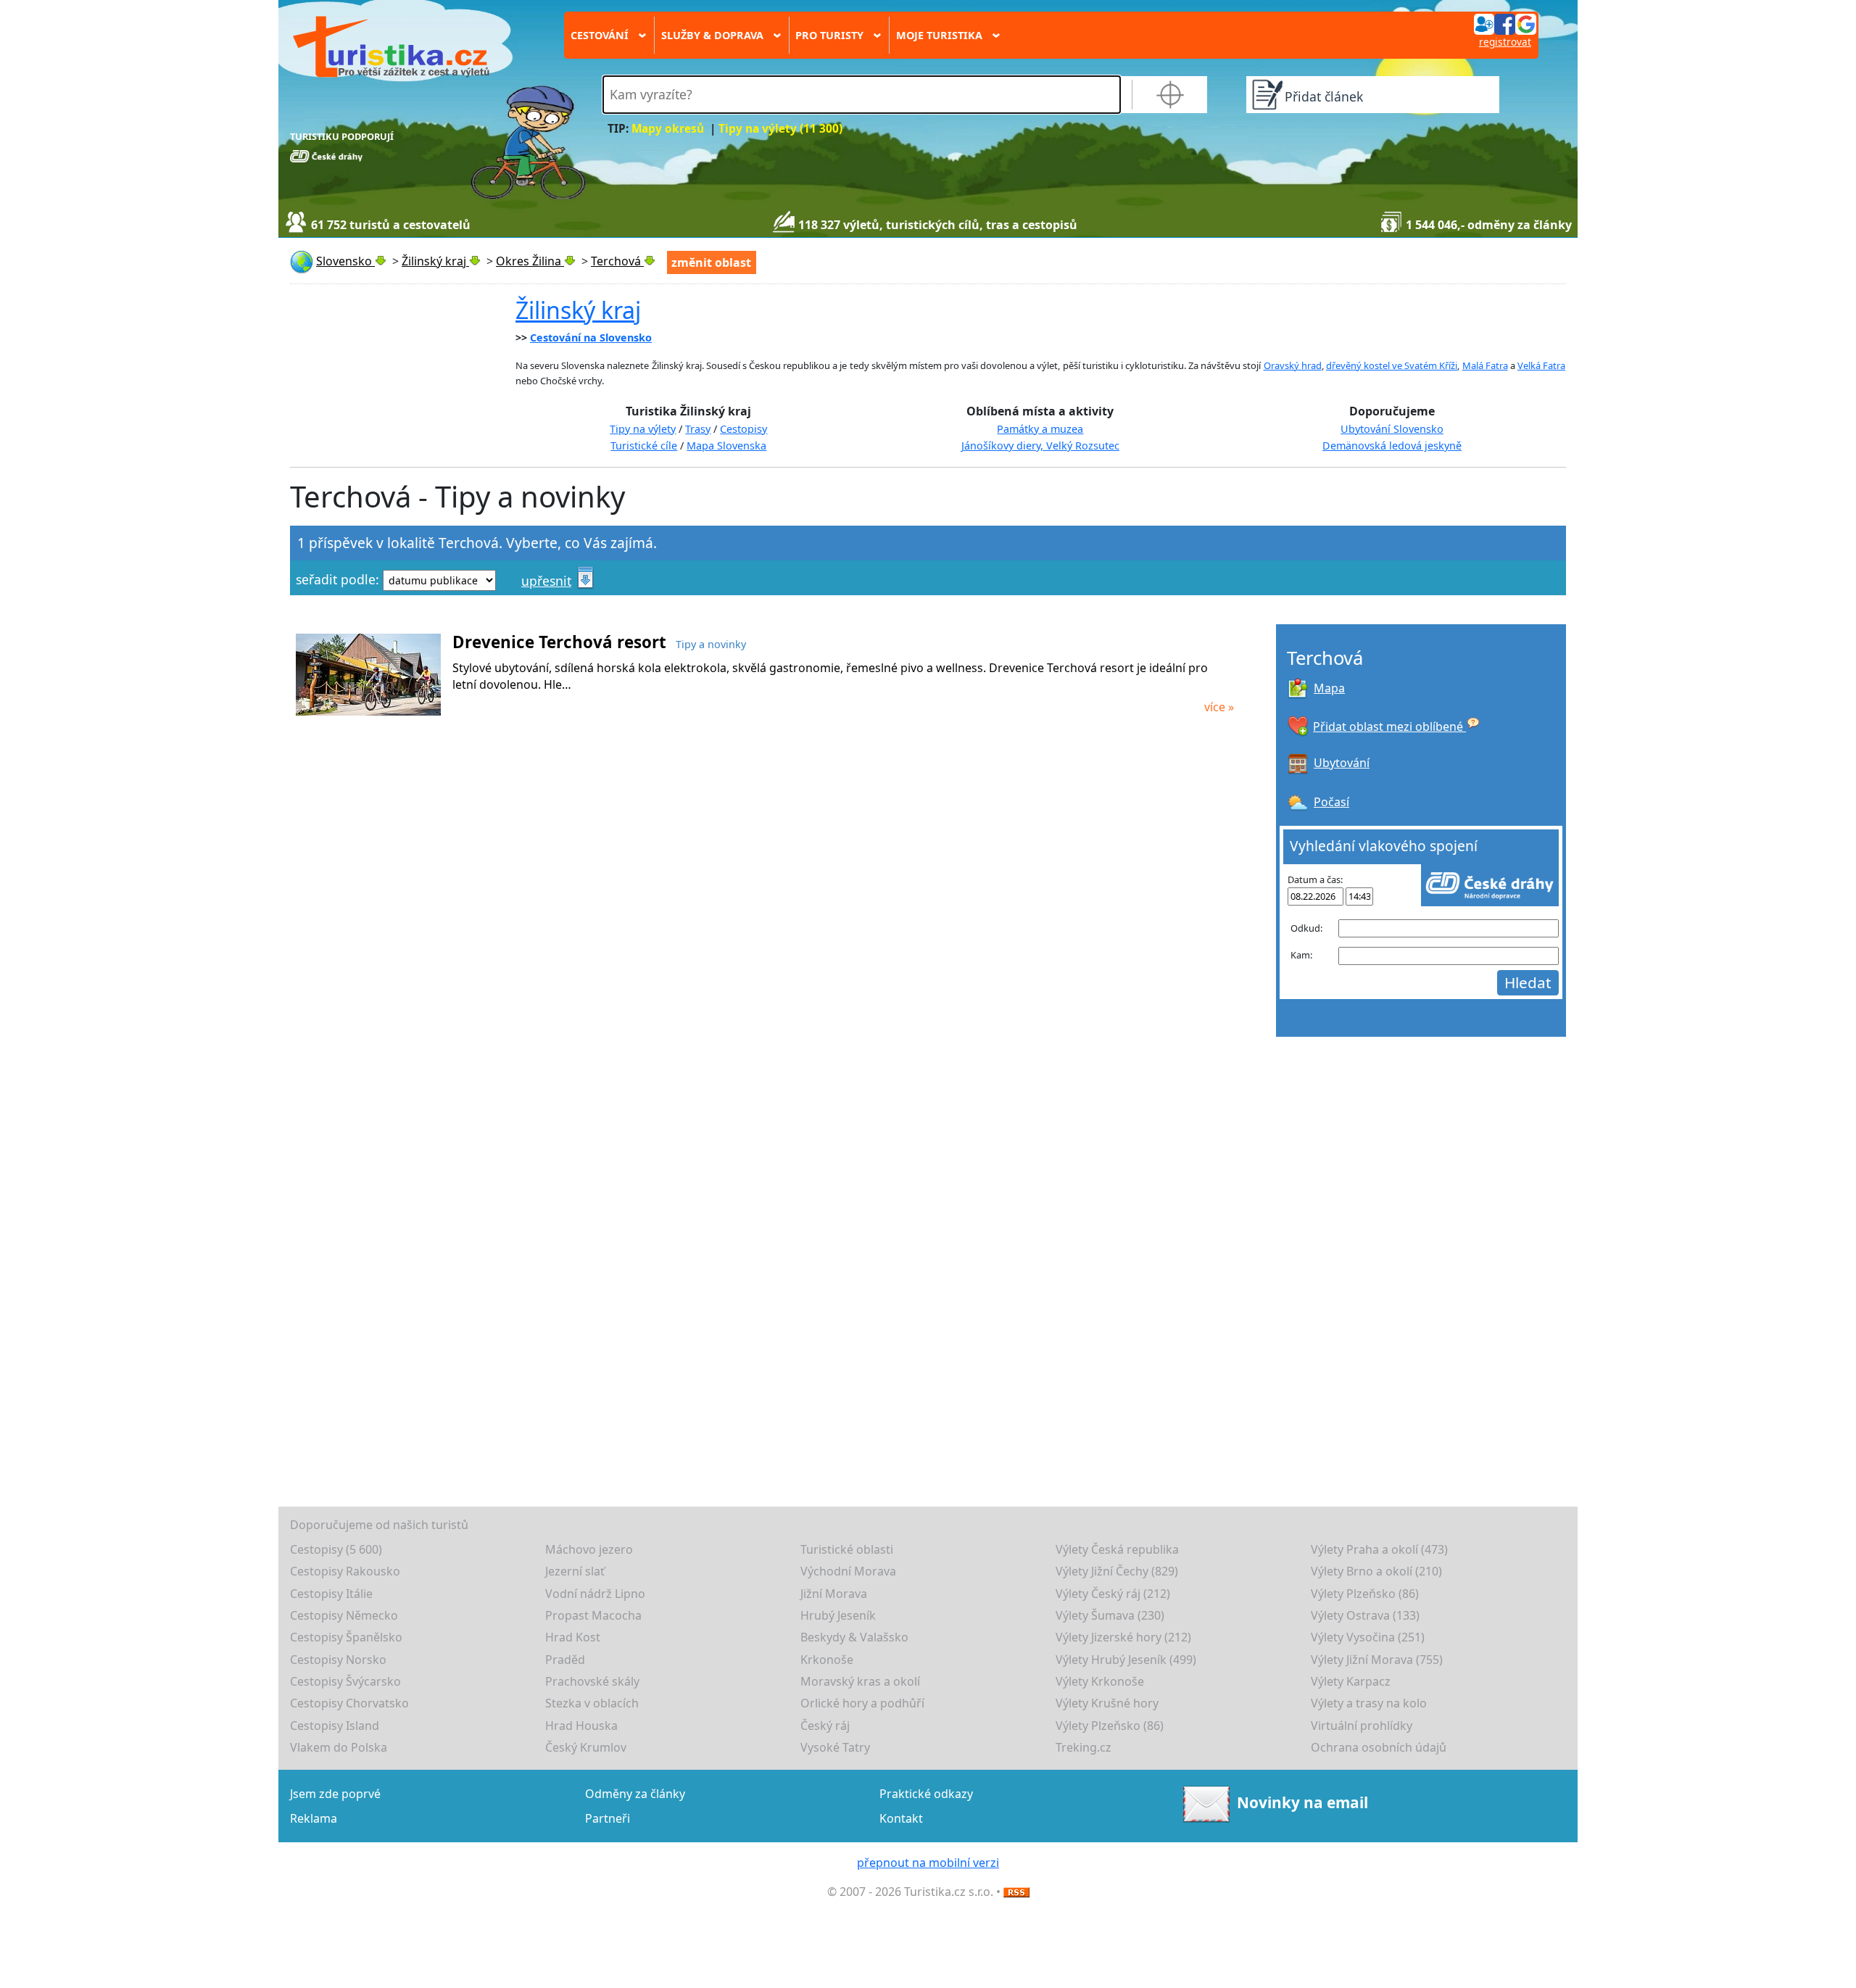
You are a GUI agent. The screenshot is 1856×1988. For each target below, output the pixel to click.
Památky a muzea (1040, 429)
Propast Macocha (593, 1615)
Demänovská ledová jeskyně (1392, 446)
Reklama (314, 1818)
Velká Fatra (1541, 365)
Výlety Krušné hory (1107, 1703)
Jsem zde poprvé (335, 1794)
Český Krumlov (586, 1747)
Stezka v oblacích (592, 1703)
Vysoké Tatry (835, 1747)
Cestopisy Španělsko (346, 1637)
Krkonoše (827, 1660)
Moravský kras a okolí (860, 1681)
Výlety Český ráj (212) (1113, 1594)
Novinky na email (1302, 1802)
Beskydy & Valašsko (854, 1637)
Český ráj (825, 1726)
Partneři (608, 1818)
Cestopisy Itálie (331, 1594)
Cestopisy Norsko (338, 1660)
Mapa (1329, 688)
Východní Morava (848, 1571)
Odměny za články (635, 1794)
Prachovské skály (592, 1681)
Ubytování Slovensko (1392, 429)
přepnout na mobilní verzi (928, 1863)
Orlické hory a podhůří (862, 1703)
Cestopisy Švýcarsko (345, 1681)
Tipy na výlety (643, 429)
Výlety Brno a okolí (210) (1376, 1571)
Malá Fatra (1485, 365)
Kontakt (901, 1818)
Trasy (698, 429)
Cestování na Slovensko (591, 337)
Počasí (1331, 802)
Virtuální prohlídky (1362, 1726)
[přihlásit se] (1505, 23)
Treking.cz (1084, 1747)
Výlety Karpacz (1351, 1681)
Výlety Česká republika (1117, 1549)
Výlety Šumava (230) (1110, 1615)
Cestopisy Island (335, 1726)
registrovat (1505, 42)
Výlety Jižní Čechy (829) (1117, 1571)
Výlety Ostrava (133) (1365, 1615)
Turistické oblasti (847, 1549)
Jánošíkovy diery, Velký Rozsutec (1040, 446)
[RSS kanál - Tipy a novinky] (1016, 1892)
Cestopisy (743, 429)
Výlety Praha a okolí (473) (1379, 1549)
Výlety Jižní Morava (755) (1377, 1660)
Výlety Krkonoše (1100, 1681)
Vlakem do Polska (339, 1747)
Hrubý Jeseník (838, 1615)
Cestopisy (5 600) (336, 1549)
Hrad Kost (573, 1637)
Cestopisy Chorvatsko (349, 1703)
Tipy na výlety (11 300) (780, 129)
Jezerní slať (575, 1571)
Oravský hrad (1293, 365)
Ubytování (1342, 763)
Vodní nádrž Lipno (595, 1594)
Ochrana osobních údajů (1379, 1747)
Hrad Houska (581, 1726)
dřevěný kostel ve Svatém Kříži (1392, 365)
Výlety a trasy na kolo (1369, 1703)
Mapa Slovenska (726, 446)
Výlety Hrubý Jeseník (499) (1126, 1660)
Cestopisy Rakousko (345, 1571)
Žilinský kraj (578, 310)
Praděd (565, 1660)
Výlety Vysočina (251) (1368, 1637)
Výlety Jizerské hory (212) (1123, 1637)
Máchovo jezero (589, 1549)
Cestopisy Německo (344, 1615)
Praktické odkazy (926, 1794)
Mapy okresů (668, 129)
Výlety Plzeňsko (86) (1365, 1594)
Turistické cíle (644, 446)
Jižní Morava (834, 1594)
